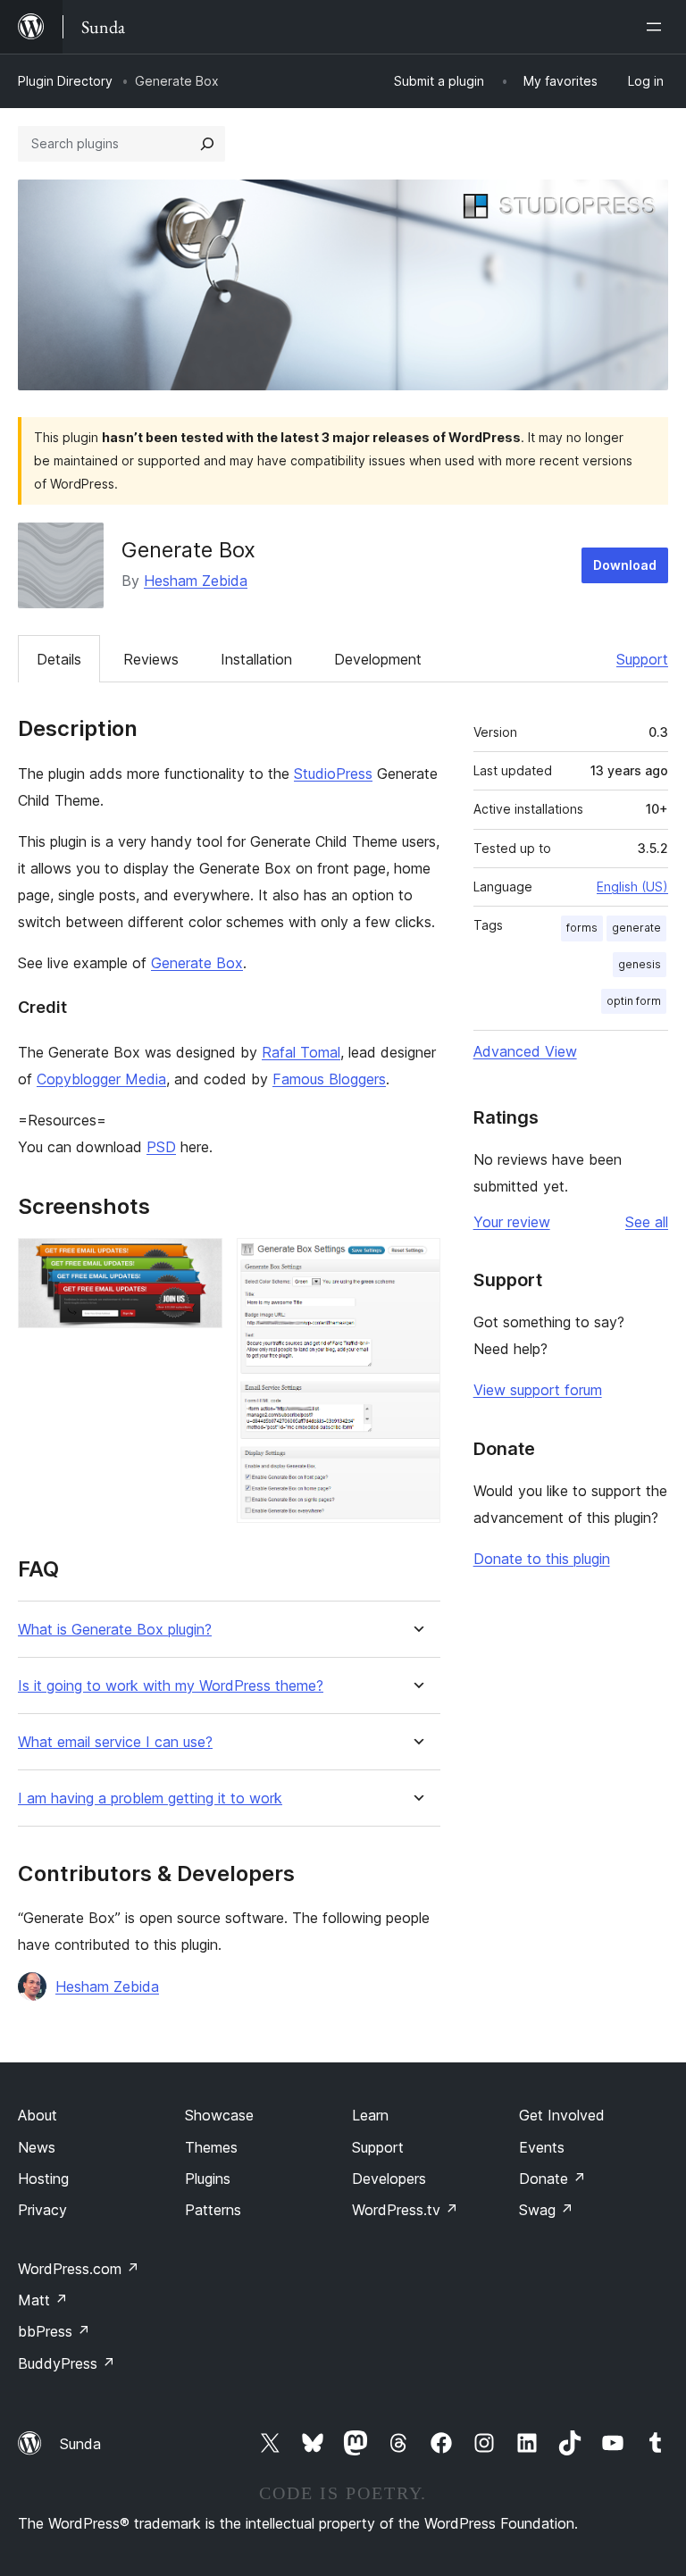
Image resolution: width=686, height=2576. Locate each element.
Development (378, 659)
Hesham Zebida (196, 581)
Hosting (43, 2179)
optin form (634, 1001)
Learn (370, 2115)
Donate (552, 2179)
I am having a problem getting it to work (150, 1798)
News (37, 2147)
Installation (256, 659)
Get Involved (562, 2115)
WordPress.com (79, 2269)
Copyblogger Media (101, 1079)
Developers (389, 2179)
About (38, 2115)
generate (636, 928)
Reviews (151, 659)
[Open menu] (657, 27)
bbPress (54, 2331)
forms (582, 928)
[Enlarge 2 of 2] (416, 1262)
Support (642, 659)
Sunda (80, 2444)
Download (625, 565)
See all (647, 1222)
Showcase (219, 2115)
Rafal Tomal (301, 1052)
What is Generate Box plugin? (115, 1630)
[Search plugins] (207, 144)
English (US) (632, 887)
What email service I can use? (115, 1742)
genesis (640, 964)
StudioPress (333, 774)
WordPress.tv (405, 2210)
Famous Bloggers (329, 1079)
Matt (43, 2300)
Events (542, 2147)
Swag (546, 2210)
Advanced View (525, 1051)
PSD (161, 1147)
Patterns (213, 2210)
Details (59, 659)
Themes (211, 2147)
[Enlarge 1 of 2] (198, 1262)
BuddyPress (67, 2363)
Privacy (42, 2210)
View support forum (538, 1390)
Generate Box (197, 963)
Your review (512, 1222)
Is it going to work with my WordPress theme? (171, 1686)
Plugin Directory (65, 81)
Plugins (208, 2179)
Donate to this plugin (542, 1559)
